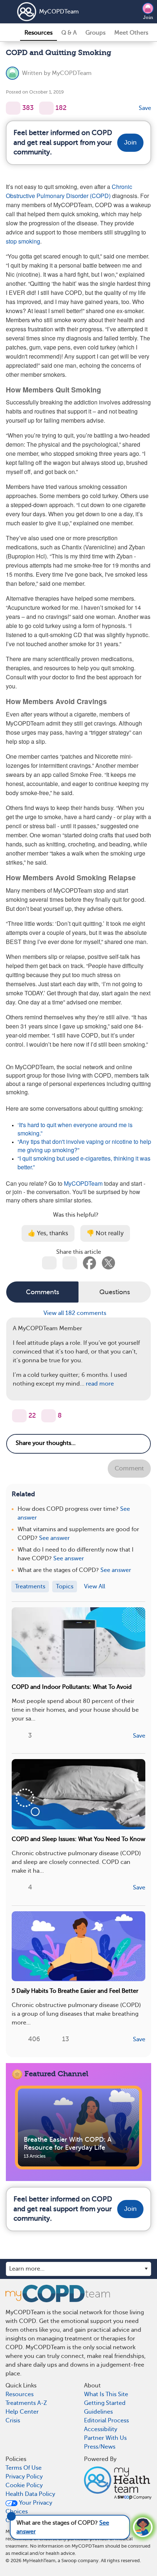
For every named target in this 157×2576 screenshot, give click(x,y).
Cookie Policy (24, 2485)
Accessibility (101, 2429)
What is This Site (106, 2394)
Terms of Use (24, 2468)
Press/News (100, 2447)
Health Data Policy (30, 2494)
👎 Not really (105, 1233)
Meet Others (131, 33)
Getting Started (105, 2403)
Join (148, 17)
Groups (95, 33)
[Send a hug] (49, 1416)
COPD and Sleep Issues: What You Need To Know (78, 1839)
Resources (39, 33)
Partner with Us (105, 2438)
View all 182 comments (76, 1313)
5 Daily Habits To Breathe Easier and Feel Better (75, 1991)
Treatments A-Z (26, 2403)
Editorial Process (106, 2421)
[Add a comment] (46, 108)
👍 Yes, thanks (48, 1233)
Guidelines (98, 2412)
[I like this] (13, 108)
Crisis (13, 2421)
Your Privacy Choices (29, 2507)
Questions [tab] (115, 1292)
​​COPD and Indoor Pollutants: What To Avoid (72, 1687)
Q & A (69, 33)
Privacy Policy (24, 2477)
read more (100, 1384)
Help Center (22, 2412)
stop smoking (23, 241)
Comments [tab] (43, 1292)
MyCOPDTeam (59, 12)
